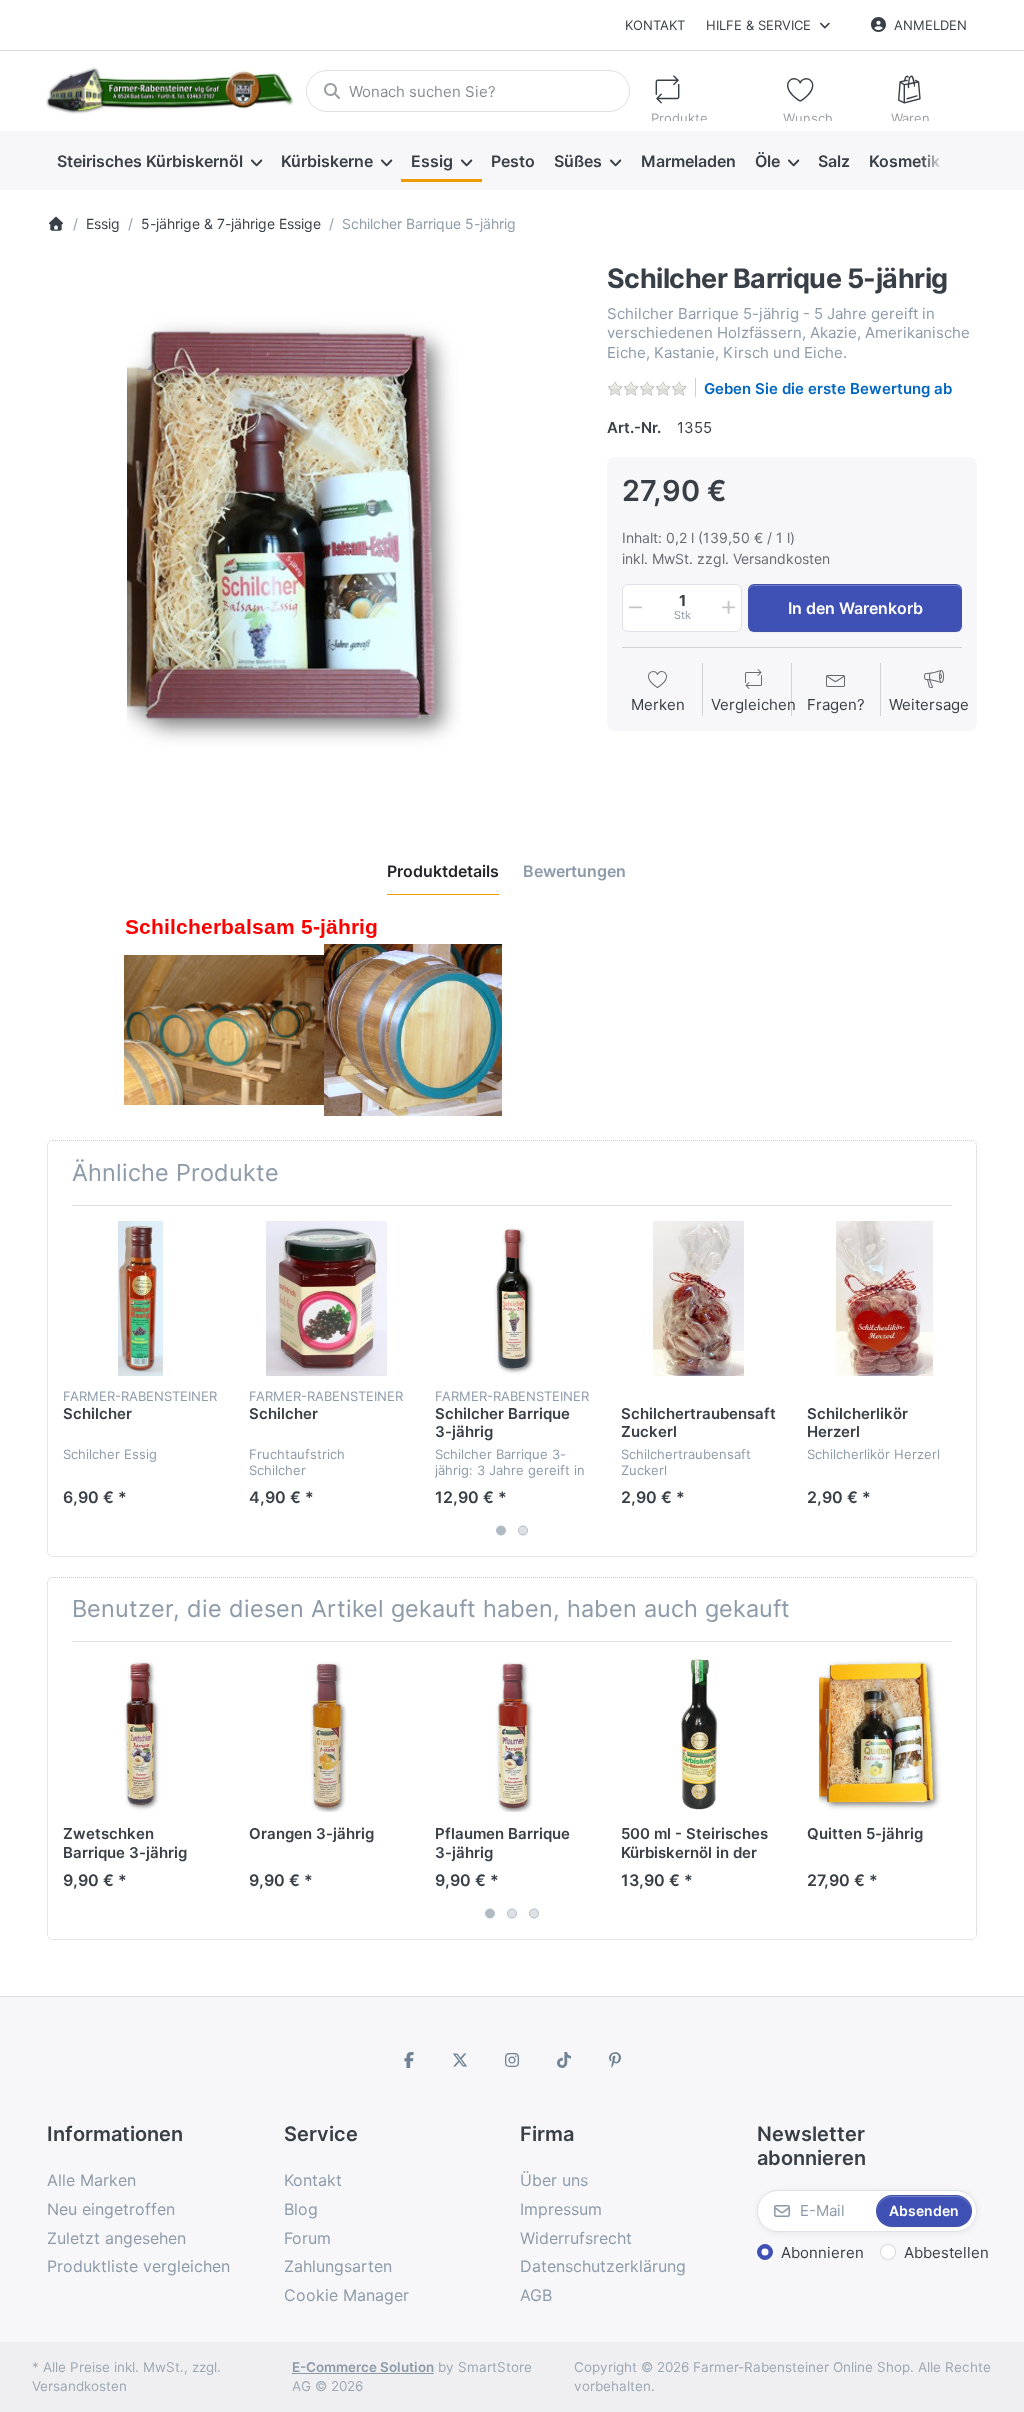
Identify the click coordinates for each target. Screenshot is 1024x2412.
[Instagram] (512, 2060)
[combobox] (467, 91)
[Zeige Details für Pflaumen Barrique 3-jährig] (512, 1734)
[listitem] (312, 529)
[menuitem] (159, 161)
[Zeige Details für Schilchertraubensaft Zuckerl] (698, 1298)
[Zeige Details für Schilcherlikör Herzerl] (884, 1298)
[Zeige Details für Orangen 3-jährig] (326, 1734)
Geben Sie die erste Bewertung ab (828, 388)
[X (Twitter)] (461, 2060)
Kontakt (655, 25)
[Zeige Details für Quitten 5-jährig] (884, 1734)
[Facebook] (409, 2060)
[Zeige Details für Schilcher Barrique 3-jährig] (512, 1298)
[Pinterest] (615, 2060)
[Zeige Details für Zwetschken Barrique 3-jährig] (140, 1734)
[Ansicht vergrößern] (312, 529)
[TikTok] (564, 2060)
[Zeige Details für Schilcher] (140, 1298)
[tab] (443, 871)
